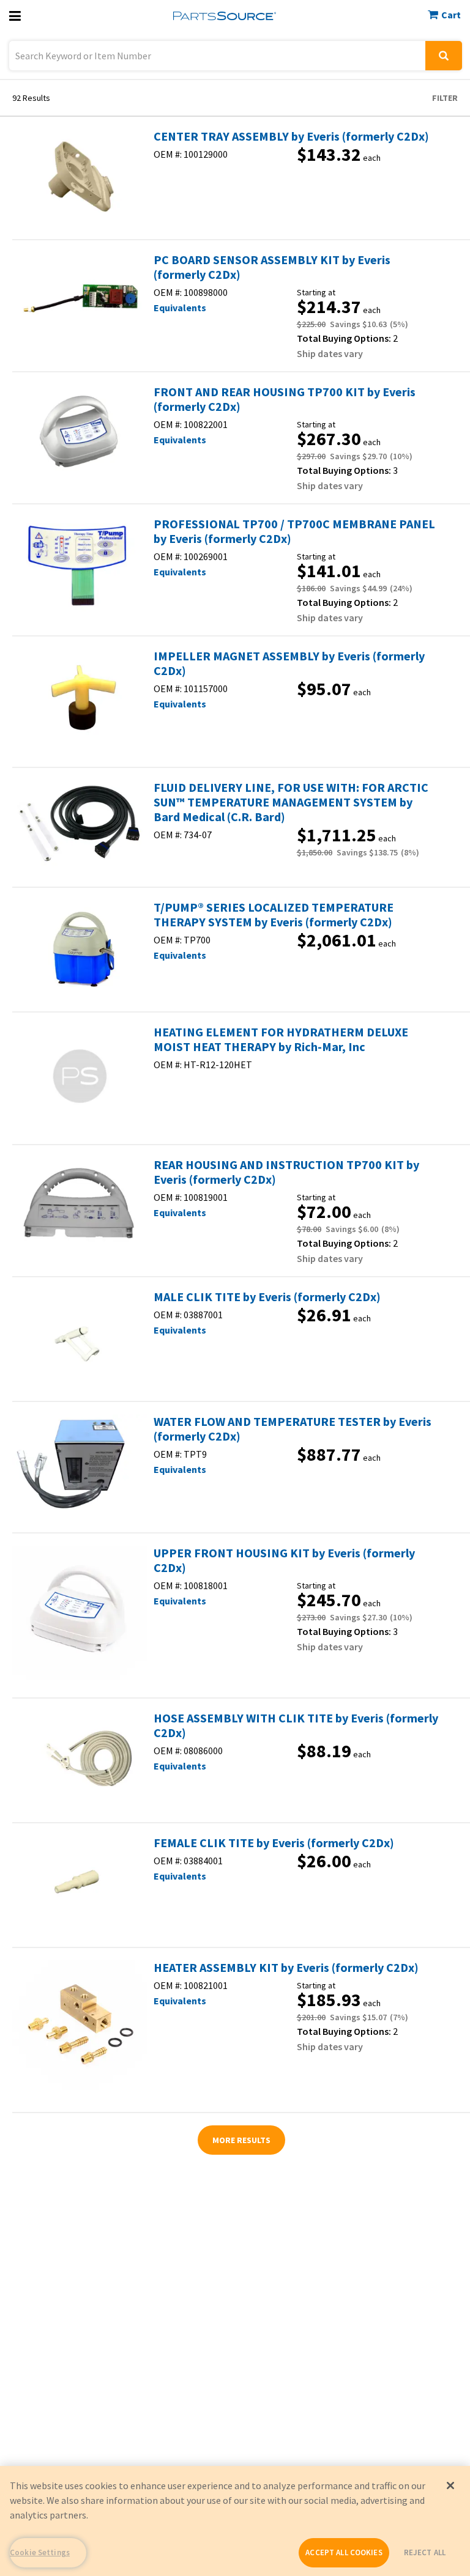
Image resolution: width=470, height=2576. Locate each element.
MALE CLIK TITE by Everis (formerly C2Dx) (267, 1297)
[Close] (450, 2486)
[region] (235, 2521)
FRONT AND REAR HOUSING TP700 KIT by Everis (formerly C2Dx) (285, 399)
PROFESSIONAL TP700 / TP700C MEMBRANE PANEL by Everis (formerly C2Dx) (294, 531)
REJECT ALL (425, 2552)
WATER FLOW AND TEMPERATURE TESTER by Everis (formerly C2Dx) (293, 1429)
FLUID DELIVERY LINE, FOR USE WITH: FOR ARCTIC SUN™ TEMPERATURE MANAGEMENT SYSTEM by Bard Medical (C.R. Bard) (291, 802)
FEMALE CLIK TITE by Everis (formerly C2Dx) (274, 1843)
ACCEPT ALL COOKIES (344, 2552)
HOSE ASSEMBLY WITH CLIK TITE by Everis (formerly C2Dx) (296, 1725)
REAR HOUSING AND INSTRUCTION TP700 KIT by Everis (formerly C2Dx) (286, 1172)
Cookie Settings (40, 2552)
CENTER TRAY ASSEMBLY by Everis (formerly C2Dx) (291, 136)
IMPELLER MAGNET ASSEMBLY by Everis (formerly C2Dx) (289, 663)
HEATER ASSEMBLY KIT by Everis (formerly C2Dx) (286, 1968)
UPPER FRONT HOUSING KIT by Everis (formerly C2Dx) (284, 1560)
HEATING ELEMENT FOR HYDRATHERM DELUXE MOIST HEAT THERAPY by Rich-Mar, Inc (281, 1039)
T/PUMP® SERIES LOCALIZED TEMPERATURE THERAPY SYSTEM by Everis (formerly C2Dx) (274, 915)
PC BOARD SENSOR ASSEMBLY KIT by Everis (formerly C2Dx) (272, 267)
